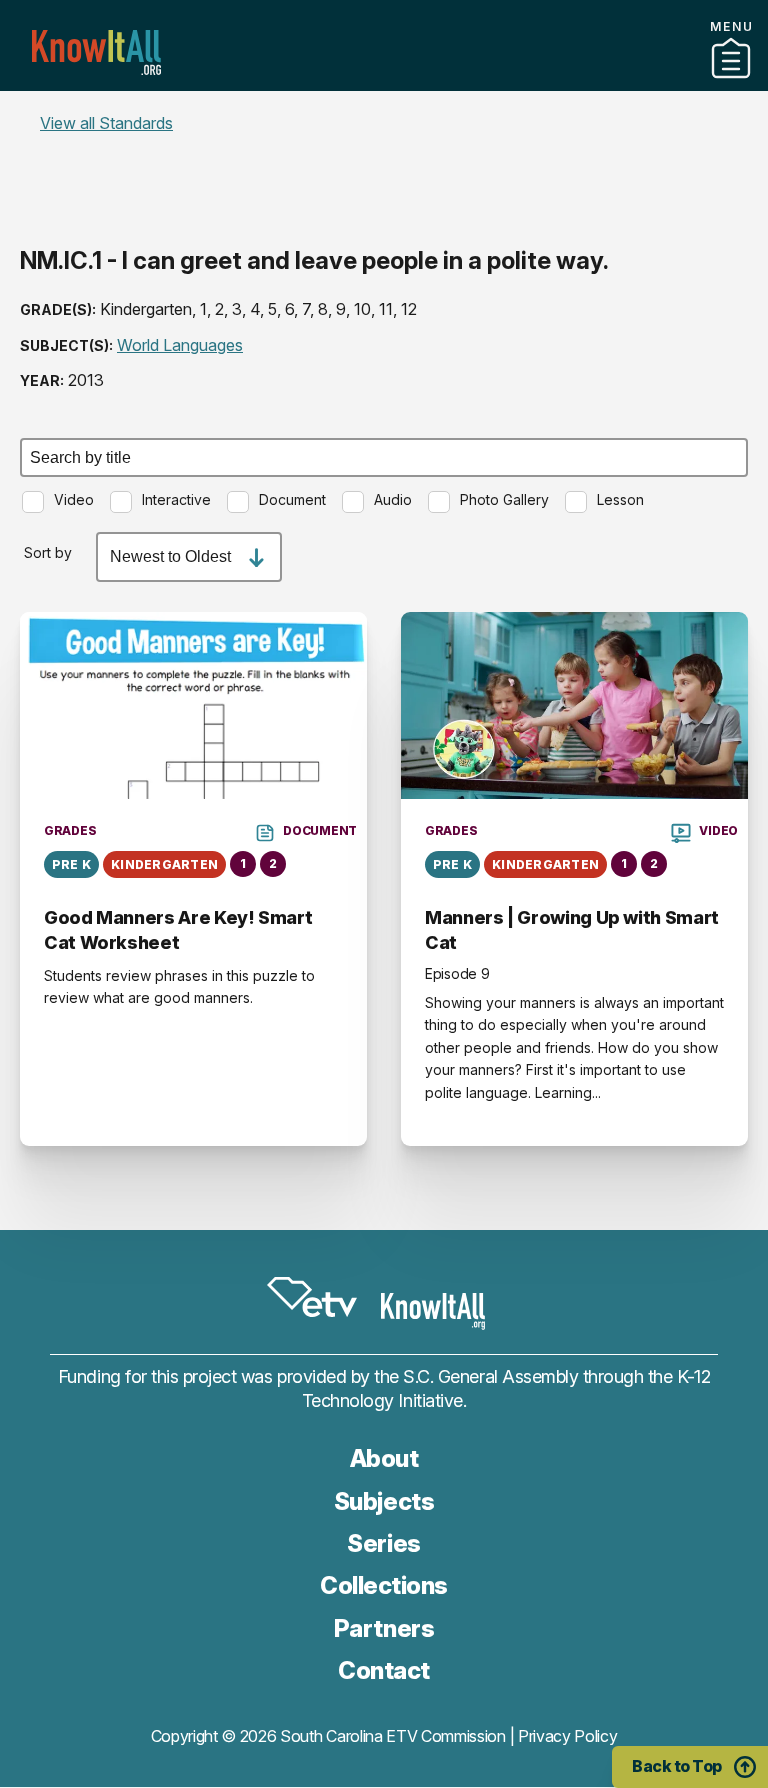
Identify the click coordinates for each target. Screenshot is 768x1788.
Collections (384, 1585)
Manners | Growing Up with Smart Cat (572, 929)
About (384, 1458)
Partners (384, 83)
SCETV (312, 1297)
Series (383, 1543)
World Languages (180, 345)
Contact (383, 109)
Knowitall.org (96, 52)
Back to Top (677, 1766)
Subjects (384, 1501)
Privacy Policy (568, 1736)
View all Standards (106, 123)
